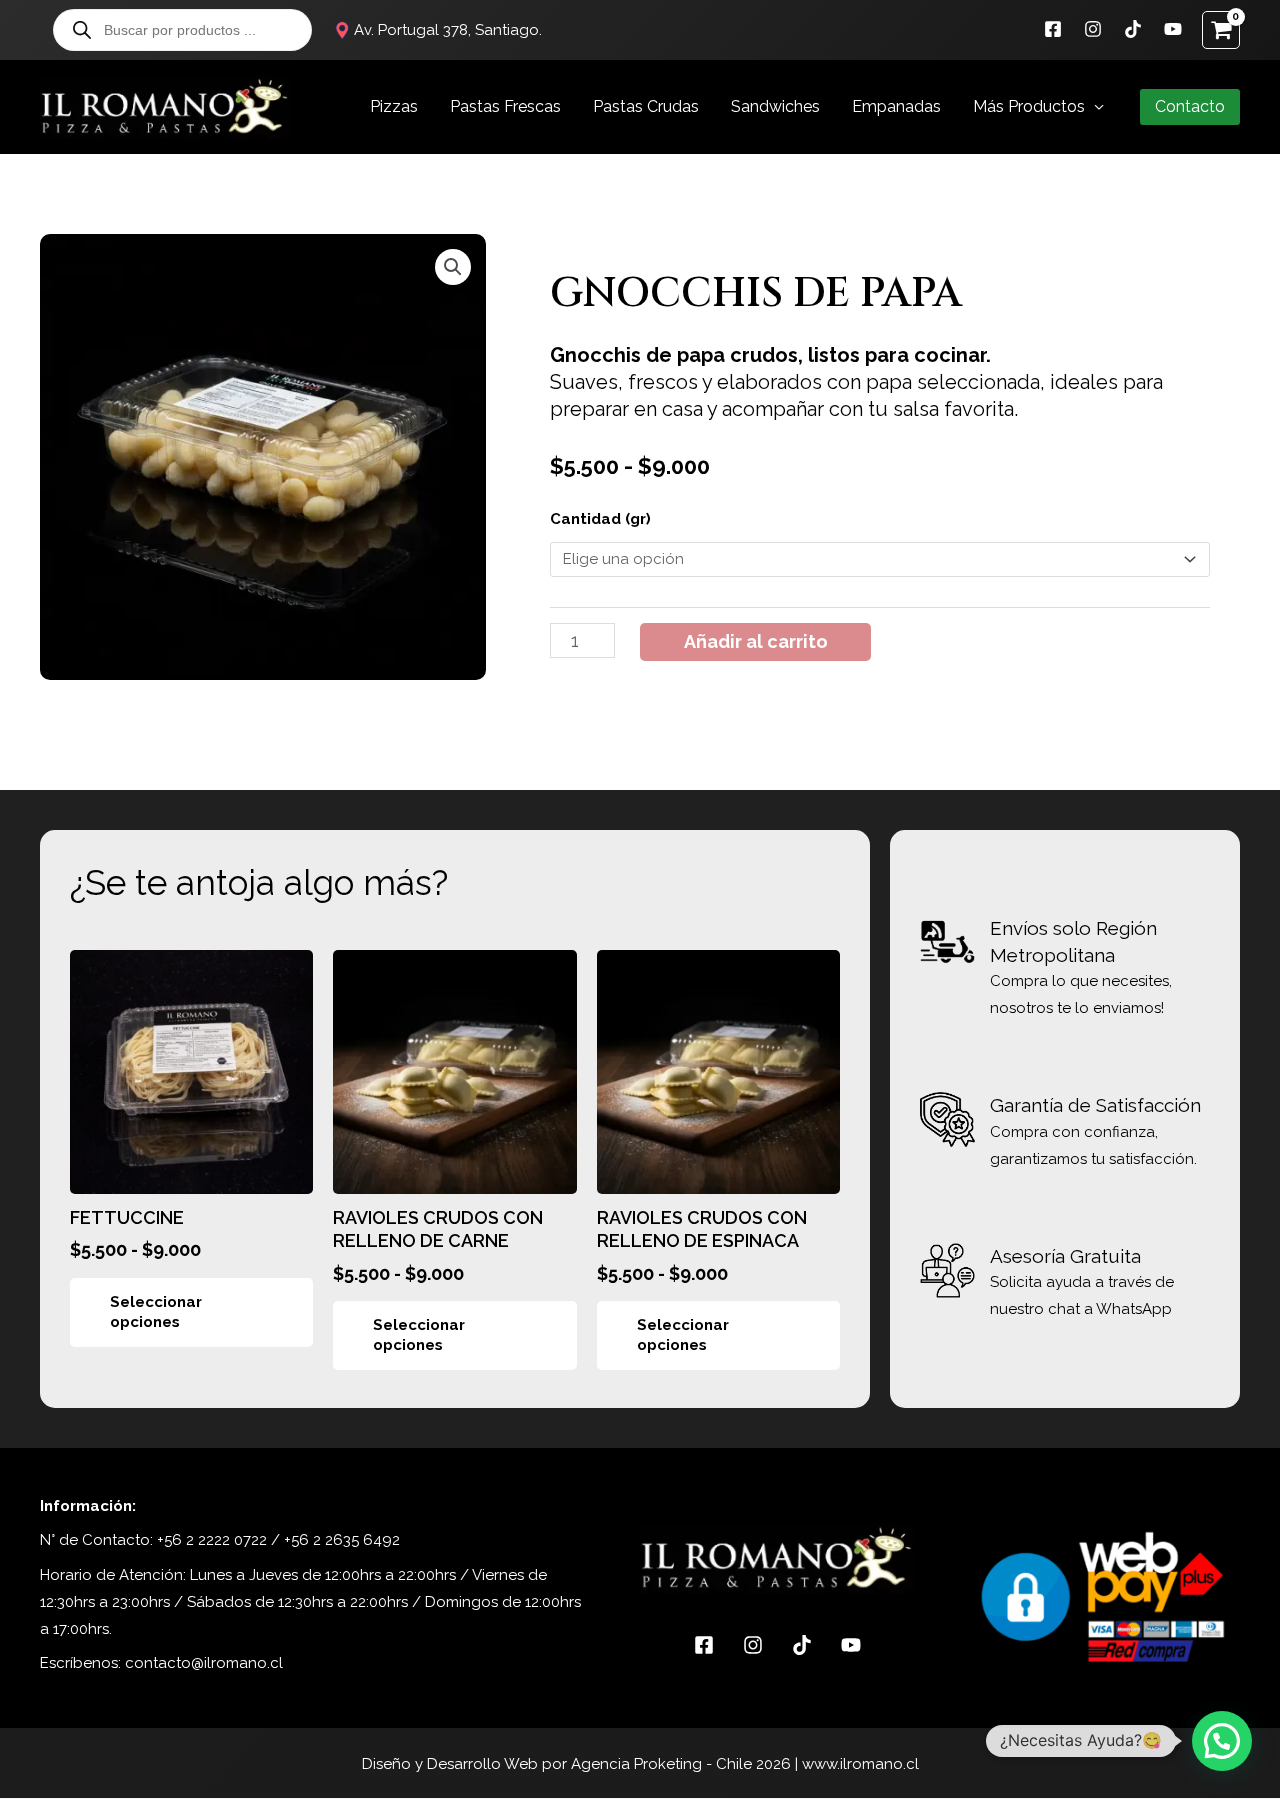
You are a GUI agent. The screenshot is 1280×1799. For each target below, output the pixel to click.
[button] (1190, 107)
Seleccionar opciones (156, 1312)
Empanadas (896, 106)
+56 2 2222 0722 (212, 1540)
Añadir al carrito (756, 641)
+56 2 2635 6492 (342, 1540)
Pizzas (394, 106)
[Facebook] (1053, 29)
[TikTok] (1133, 29)
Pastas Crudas (646, 106)
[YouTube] (1173, 29)
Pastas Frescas (505, 106)
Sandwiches (775, 106)
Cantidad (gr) (600, 519)
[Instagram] (1093, 29)
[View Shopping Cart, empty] (1221, 30)
